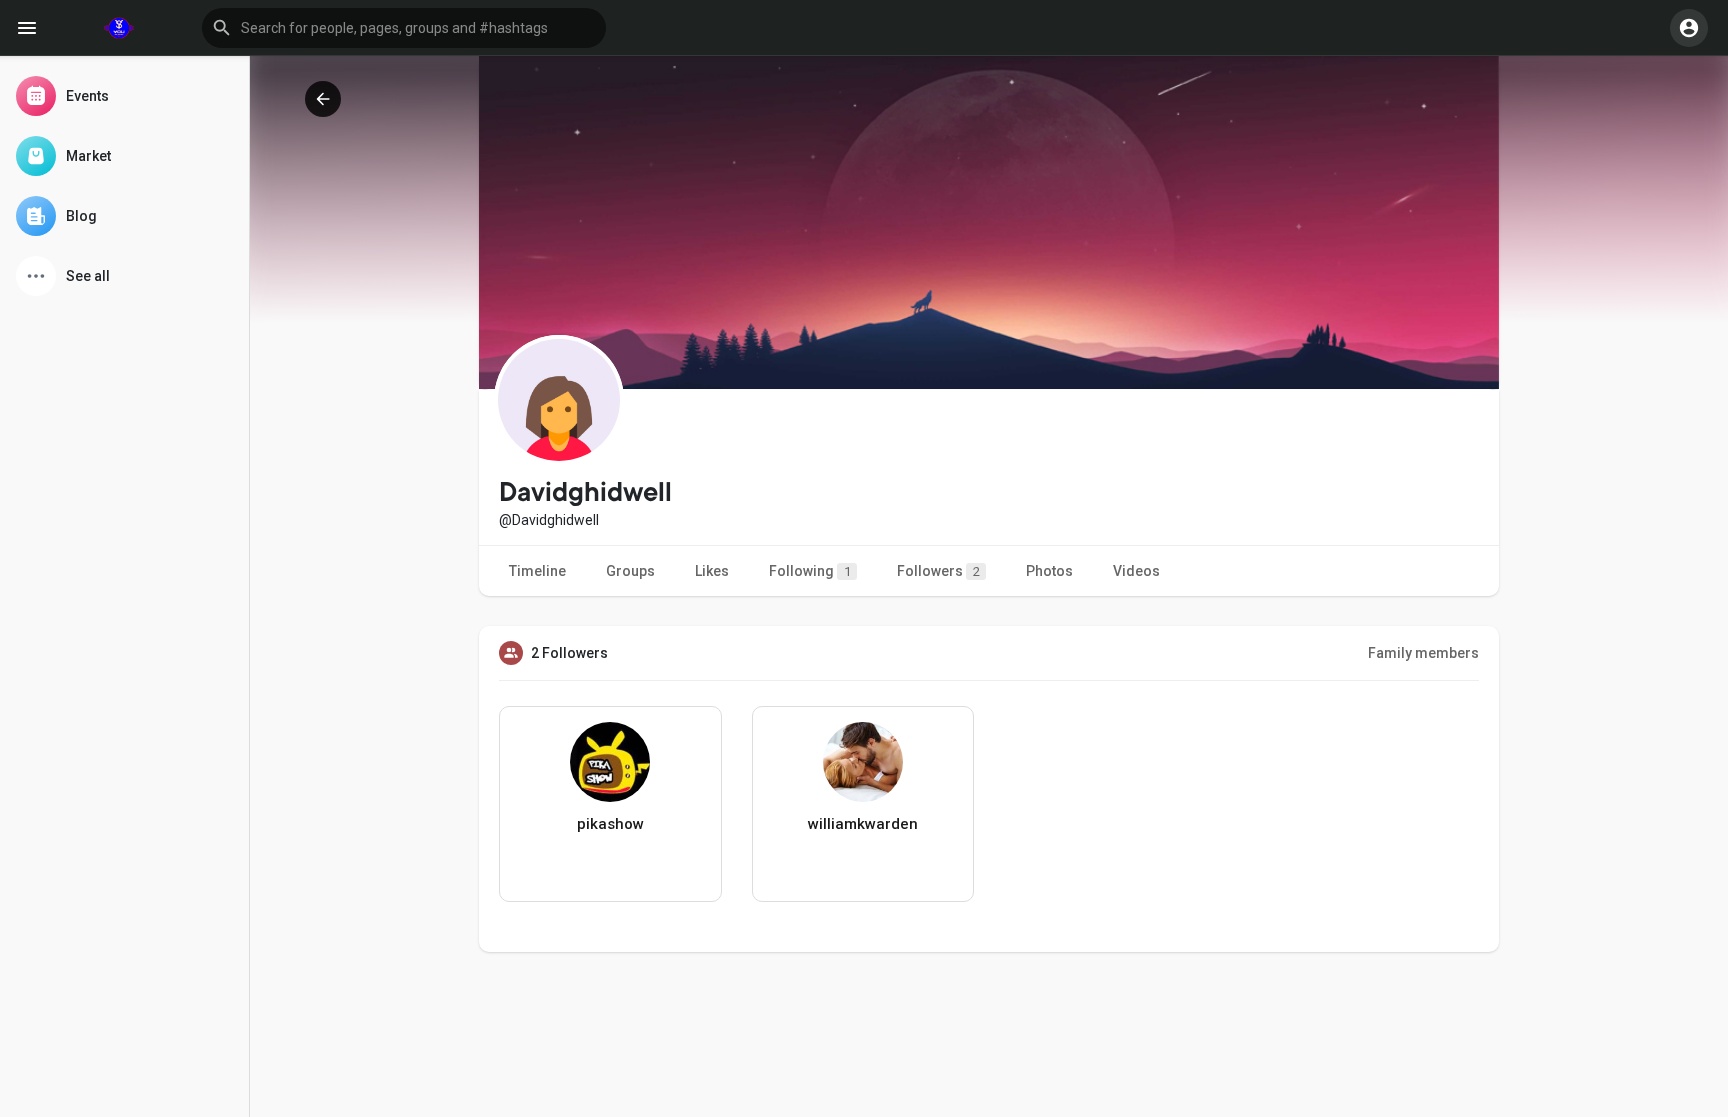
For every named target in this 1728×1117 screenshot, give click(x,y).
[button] (404, 28)
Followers (938, 571)
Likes (712, 571)
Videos (1136, 571)
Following (810, 571)
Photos (1049, 571)
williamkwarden (863, 824)
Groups (630, 571)
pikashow (610, 824)
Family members (1423, 653)
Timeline (537, 571)
